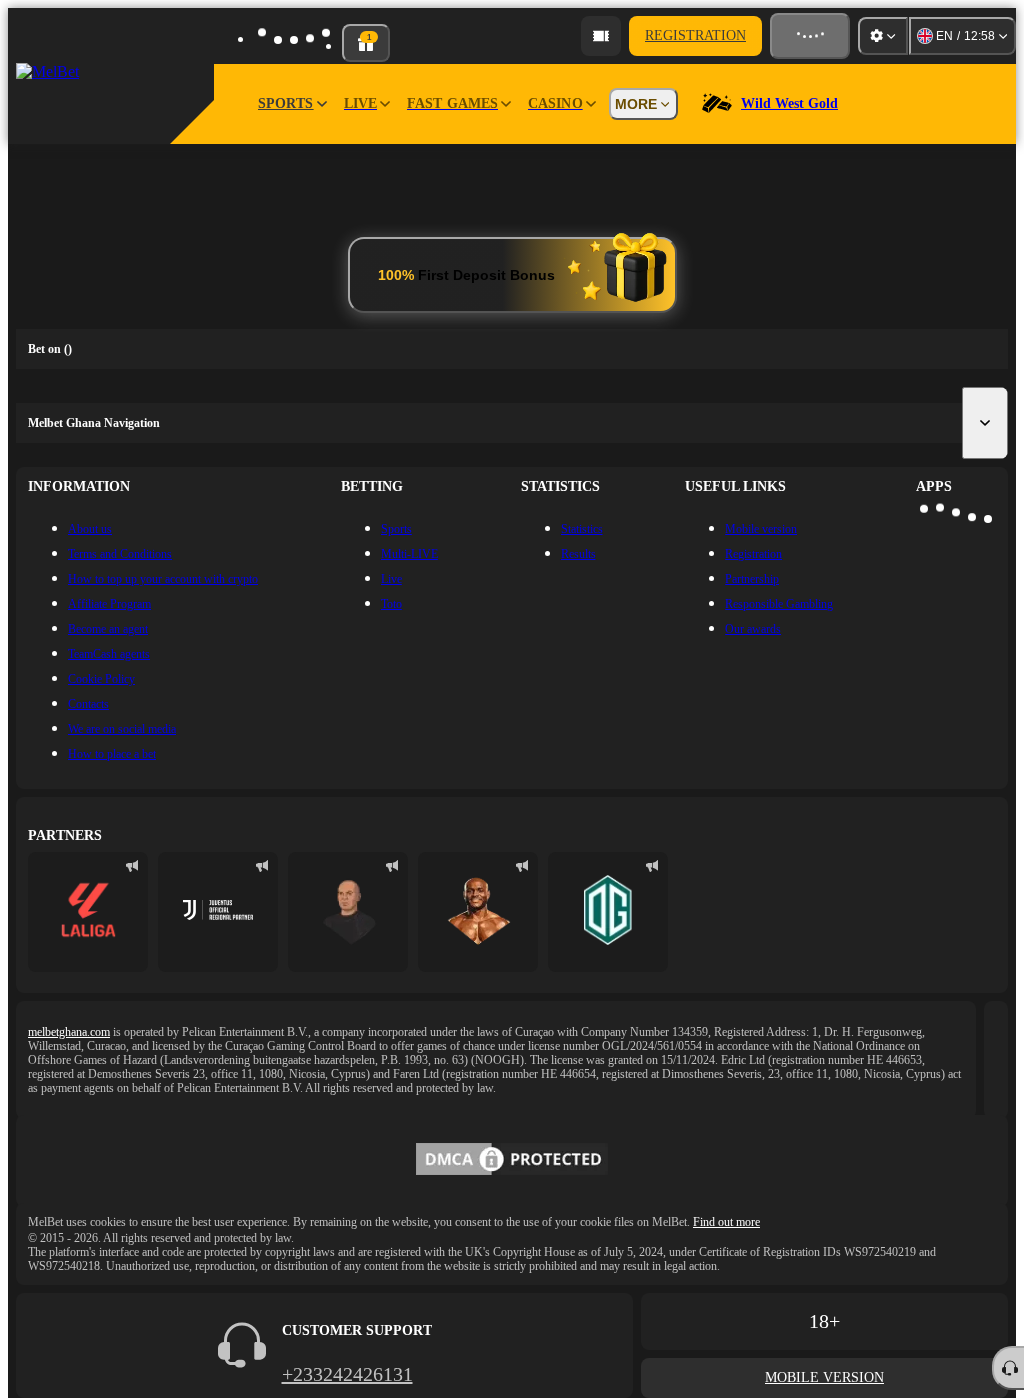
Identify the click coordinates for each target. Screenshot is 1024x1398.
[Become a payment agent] (601, 36)
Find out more (726, 1222)
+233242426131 (347, 1374)
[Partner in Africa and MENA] (218, 912)
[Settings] (883, 36)
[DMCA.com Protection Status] (512, 1161)
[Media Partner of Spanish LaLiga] (88, 912)
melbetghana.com (69, 1032)
